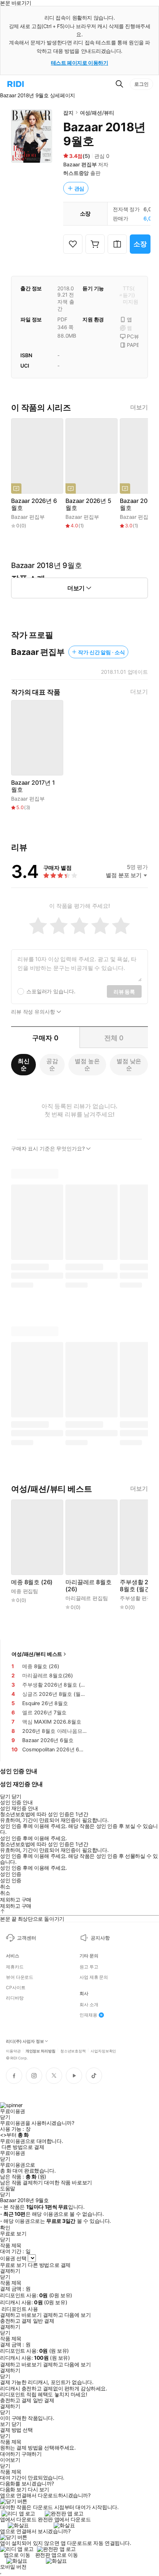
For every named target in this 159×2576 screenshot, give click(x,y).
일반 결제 (44, 2321)
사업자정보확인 (103, 2051)
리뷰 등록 (124, 992)
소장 (140, 244)
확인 (5, 2228)
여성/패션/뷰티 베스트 (37, 1654)
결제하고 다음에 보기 (67, 2315)
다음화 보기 (13, 2489)
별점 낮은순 (129, 1064)
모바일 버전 (13, 2567)
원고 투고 (89, 1967)
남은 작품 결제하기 (21, 2183)
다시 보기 (38, 2489)
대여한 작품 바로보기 (68, 2183)
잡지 (68, 113)
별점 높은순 (87, 1064)
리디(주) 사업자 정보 (25, 2041)
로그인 (141, 84)
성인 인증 (11, 1874)
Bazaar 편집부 (80, 164)
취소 (5, 1887)
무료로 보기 (13, 2265)
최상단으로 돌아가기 (41, 1919)
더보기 (139, 407)
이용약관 (13, 2051)
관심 (79, 188)
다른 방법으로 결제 (23, 2147)
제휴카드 (15, 1967)
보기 (5, 2424)
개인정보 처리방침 (40, 2051)
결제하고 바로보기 (21, 2315)
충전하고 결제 (16, 2321)
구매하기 (31, 2454)
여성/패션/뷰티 (97, 113)
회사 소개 (89, 2005)
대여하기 (10, 2454)
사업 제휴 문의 (94, 1977)
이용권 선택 (13, 2258)
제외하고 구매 (16, 1900)
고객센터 (26, 1938)
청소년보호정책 (73, 2051)
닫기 (16, 2424)
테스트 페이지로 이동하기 (80, 63)
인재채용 (88, 2015)
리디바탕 (15, 1998)
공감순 (52, 1064)
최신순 (24, 1064)
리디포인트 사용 (20, 2309)
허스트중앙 (76, 173)
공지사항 (100, 1938)
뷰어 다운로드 (20, 1977)
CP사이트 (16, 1988)
